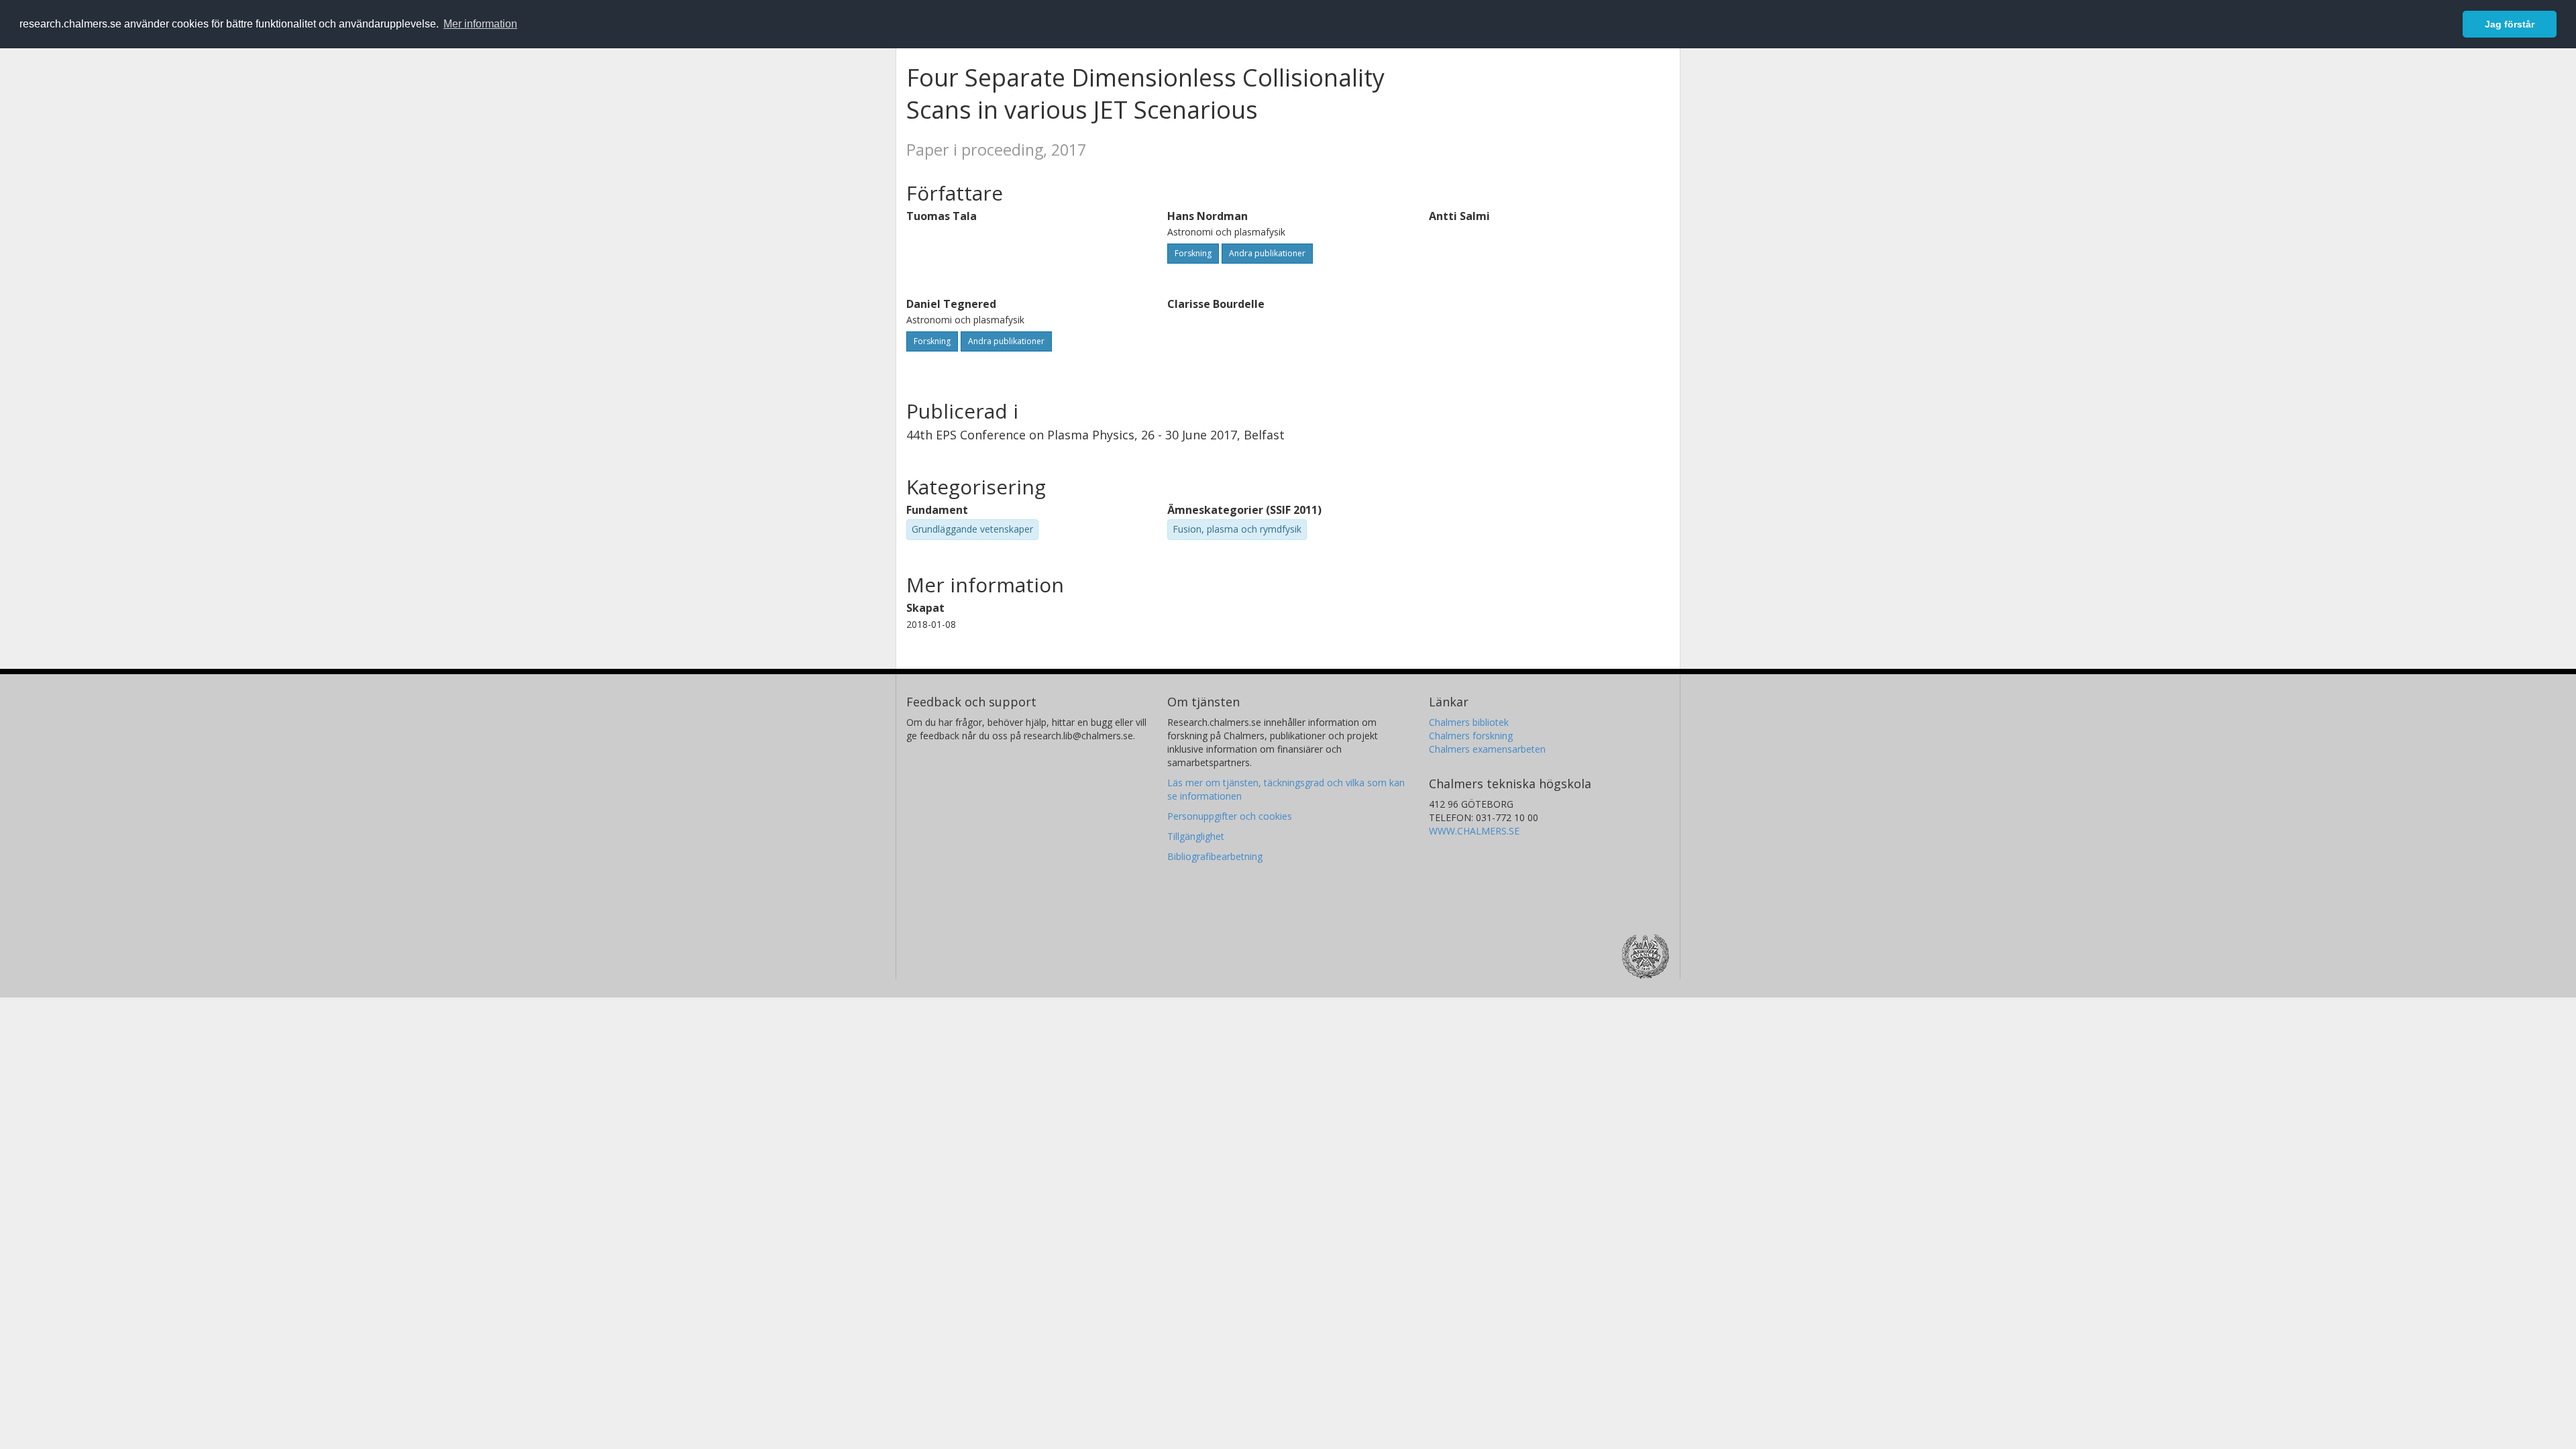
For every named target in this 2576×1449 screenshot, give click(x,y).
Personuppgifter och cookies (1230, 816)
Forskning (1193, 253)
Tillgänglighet (1196, 836)
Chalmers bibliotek (1469, 722)
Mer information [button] (480, 24)
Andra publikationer (1267, 253)
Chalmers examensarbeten (1487, 749)
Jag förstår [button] (2510, 24)
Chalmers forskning (1471, 736)
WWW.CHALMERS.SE (1474, 831)
